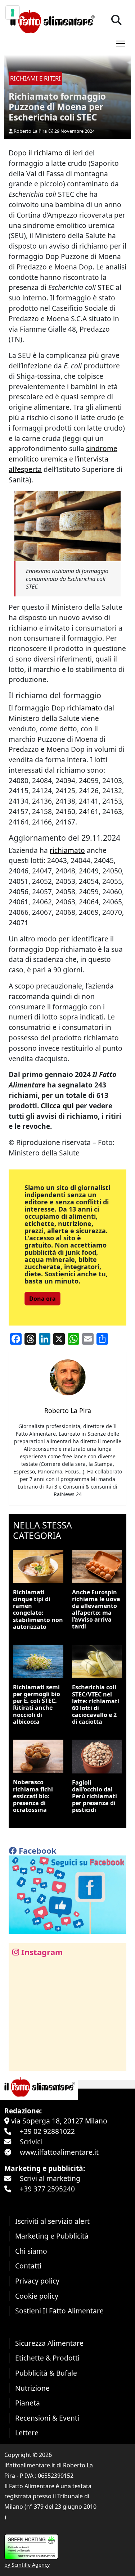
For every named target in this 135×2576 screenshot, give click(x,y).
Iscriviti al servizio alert (52, 2221)
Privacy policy (37, 2281)
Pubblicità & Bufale (46, 2373)
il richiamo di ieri (56, 153)
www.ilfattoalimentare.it (59, 2152)
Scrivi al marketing (50, 2178)
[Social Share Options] (19, 2062)
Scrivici (31, 2142)
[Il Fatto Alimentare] (52, 20)
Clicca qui (57, 1106)
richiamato (85, 708)
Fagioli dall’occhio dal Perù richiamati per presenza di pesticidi (94, 1796)
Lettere (27, 2433)
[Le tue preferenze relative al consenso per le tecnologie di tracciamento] (13, 13)
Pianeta (28, 2403)
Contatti (28, 2266)
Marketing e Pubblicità (52, 2236)
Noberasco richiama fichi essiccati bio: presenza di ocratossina (33, 1796)
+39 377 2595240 (47, 2189)
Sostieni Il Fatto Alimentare (59, 2311)
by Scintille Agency (27, 2565)
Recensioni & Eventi (47, 2418)
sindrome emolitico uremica (63, 454)
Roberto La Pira (30, 131)
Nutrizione (32, 2388)
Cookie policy (37, 2296)
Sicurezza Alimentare (49, 2343)
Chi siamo (31, 2251)
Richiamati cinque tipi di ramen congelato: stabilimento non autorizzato (38, 1609)
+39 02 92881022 (47, 2131)
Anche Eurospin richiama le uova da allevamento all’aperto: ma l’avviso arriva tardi (96, 1609)
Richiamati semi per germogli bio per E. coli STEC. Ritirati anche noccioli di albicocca (37, 1704)
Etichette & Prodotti (47, 2358)
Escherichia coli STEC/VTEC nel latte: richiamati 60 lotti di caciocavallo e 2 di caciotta (96, 1704)
